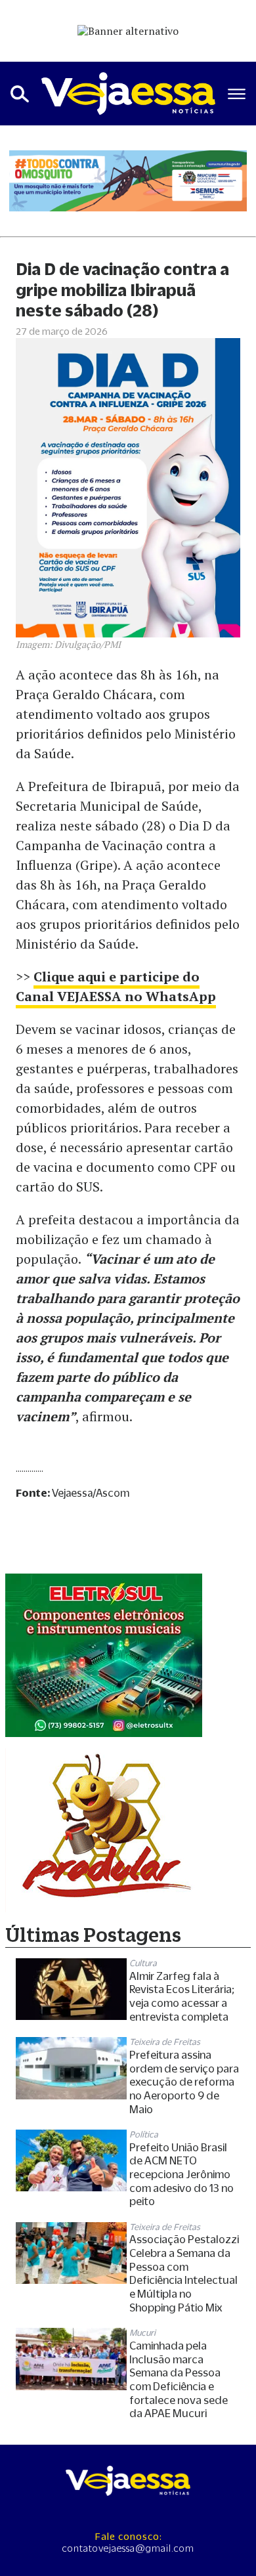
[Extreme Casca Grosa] (104, 1656)
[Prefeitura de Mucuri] (128, 181)
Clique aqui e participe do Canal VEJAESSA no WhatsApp (116, 986)
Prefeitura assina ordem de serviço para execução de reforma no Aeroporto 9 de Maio (184, 2082)
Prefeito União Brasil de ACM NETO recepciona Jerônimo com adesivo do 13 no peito (181, 2175)
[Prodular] (104, 1830)
